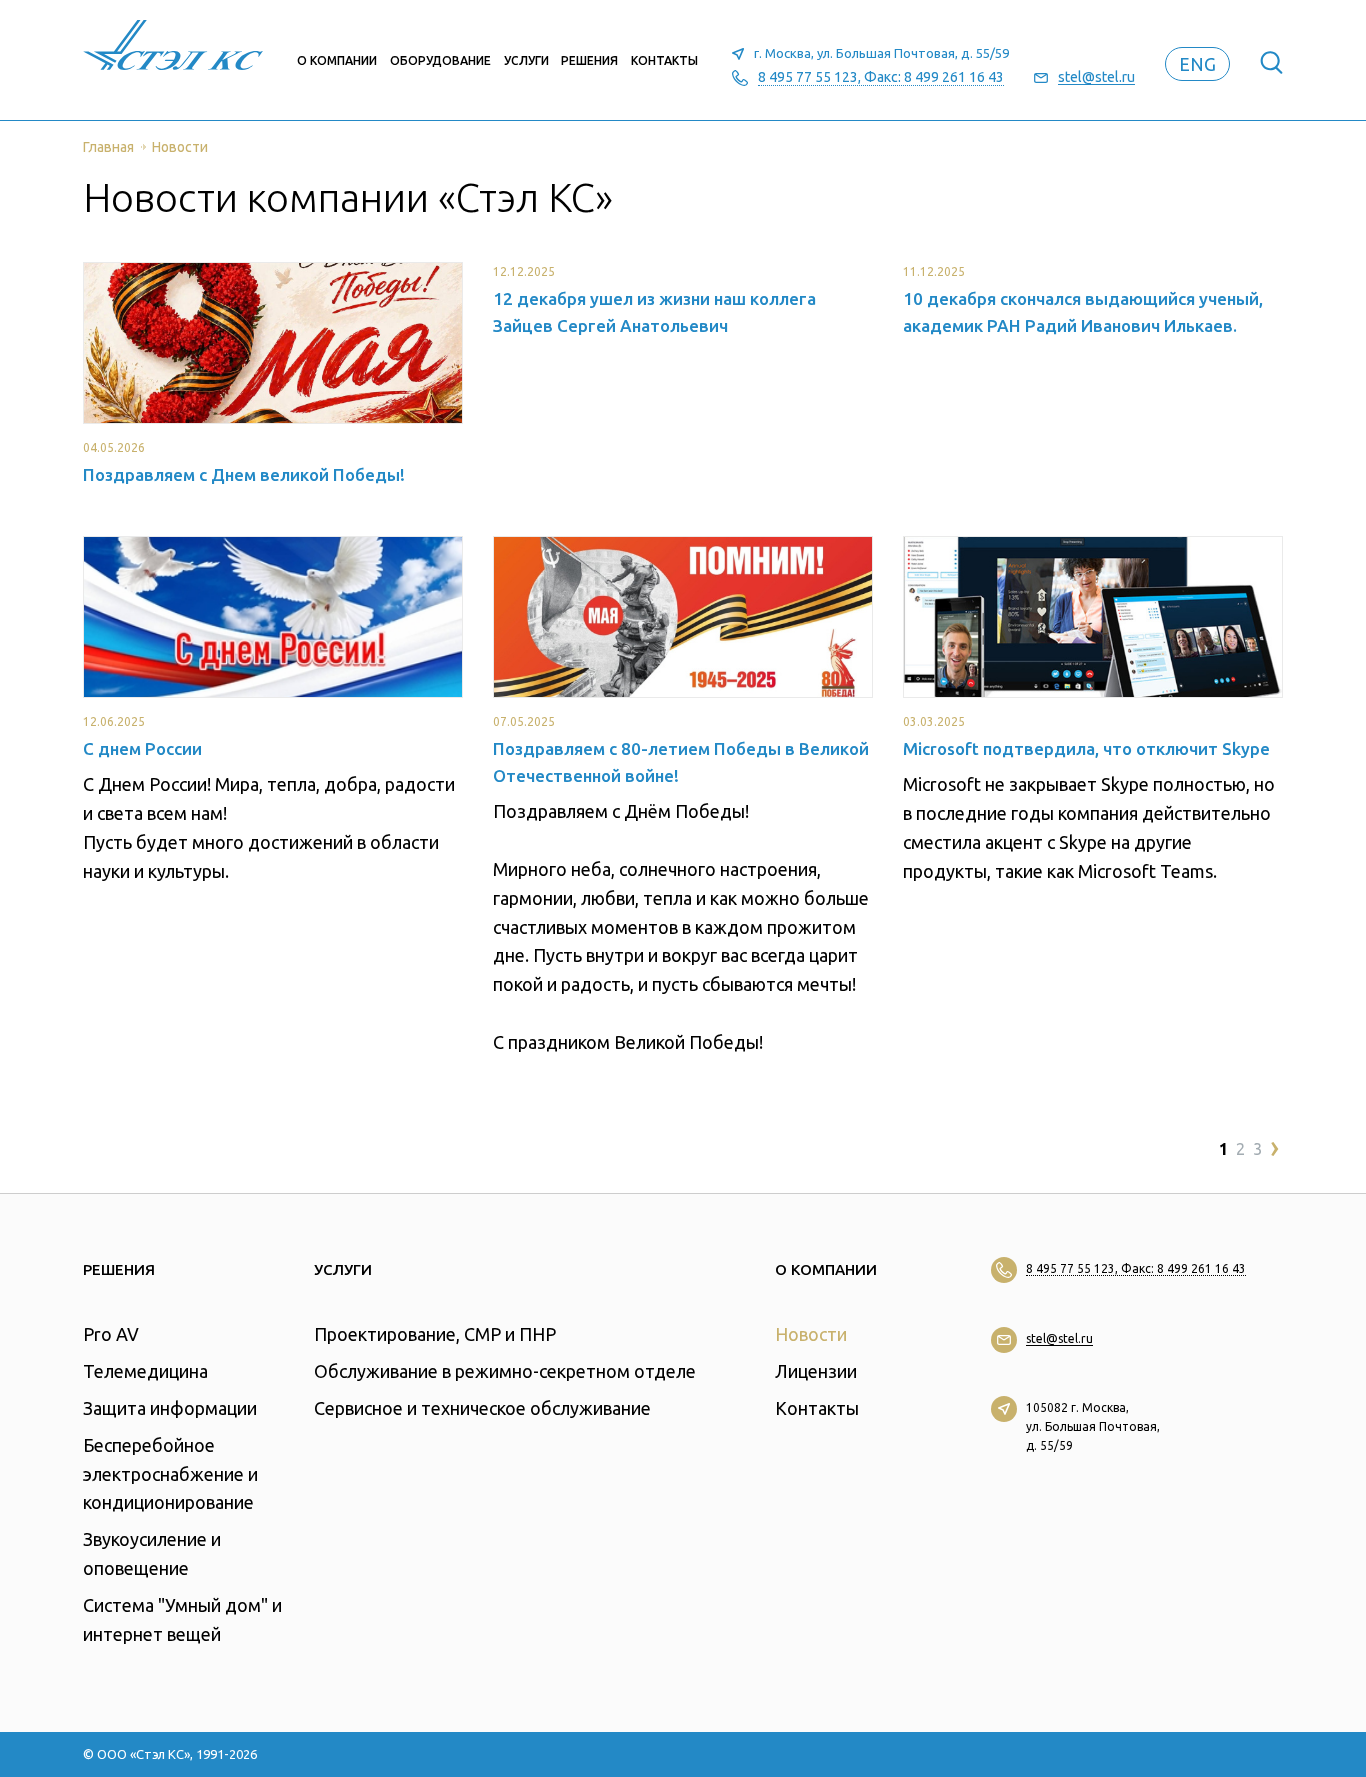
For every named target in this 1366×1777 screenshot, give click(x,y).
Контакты (664, 60)
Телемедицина (145, 1371)
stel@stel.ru (1096, 77)
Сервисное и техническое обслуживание (482, 1408)
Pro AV (111, 1334)
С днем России (142, 748)
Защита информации (170, 1408)
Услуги (526, 60)
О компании (337, 60)
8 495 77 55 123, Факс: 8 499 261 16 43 (881, 77)
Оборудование (440, 60)
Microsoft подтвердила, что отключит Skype (1086, 748)
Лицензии (816, 1371)
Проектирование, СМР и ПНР (435, 1334)
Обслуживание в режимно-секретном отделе (505, 1371)
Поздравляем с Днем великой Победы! (244, 474)
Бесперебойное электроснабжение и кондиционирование (170, 1474)
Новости (811, 1334)
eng (1197, 64)
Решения (589, 60)
